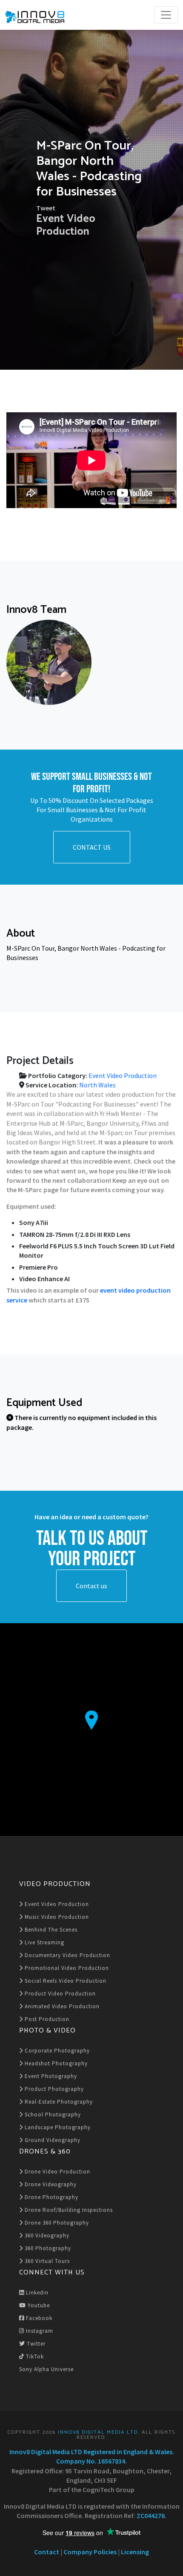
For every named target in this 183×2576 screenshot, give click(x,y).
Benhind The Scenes (50, 1930)
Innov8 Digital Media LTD (98, 2432)
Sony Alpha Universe (46, 2369)
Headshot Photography (55, 2063)
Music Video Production (56, 1917)
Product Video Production (59, 1994)
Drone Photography (51, 2197)
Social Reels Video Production (65, 1981)
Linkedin (36, 2293)
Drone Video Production (57, 2172)
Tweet (46, 208)
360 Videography (46, 2235)
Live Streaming (44, 1942)
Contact (47, 2552)
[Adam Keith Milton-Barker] (49, 662)
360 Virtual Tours (46, 2261)
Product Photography (53, 2089)
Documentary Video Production (67, 1955)
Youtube (38, 2305)
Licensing (135, 2552)
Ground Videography (52, 2140)
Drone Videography (50, 2184)
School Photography (52, 2115)
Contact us (91, 1586)
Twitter (35, 2344)
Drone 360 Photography (56, 2223)
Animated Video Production (61, 2006)
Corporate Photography (56, 2051)
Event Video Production (66, 225)
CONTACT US (92, 847)
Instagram (39, 2331)
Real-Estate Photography (58, 2102)
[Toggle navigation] (166, 15)
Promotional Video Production (66, 1968)
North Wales (97, 1085)
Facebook (38, 2318)
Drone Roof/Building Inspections (68, 2210)
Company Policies (90, 2552)
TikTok (34, 2356)
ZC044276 (151, 2516)
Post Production (46, 2019)
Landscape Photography (57, 2127)
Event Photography (50, 2076)
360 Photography (47, 2248)
